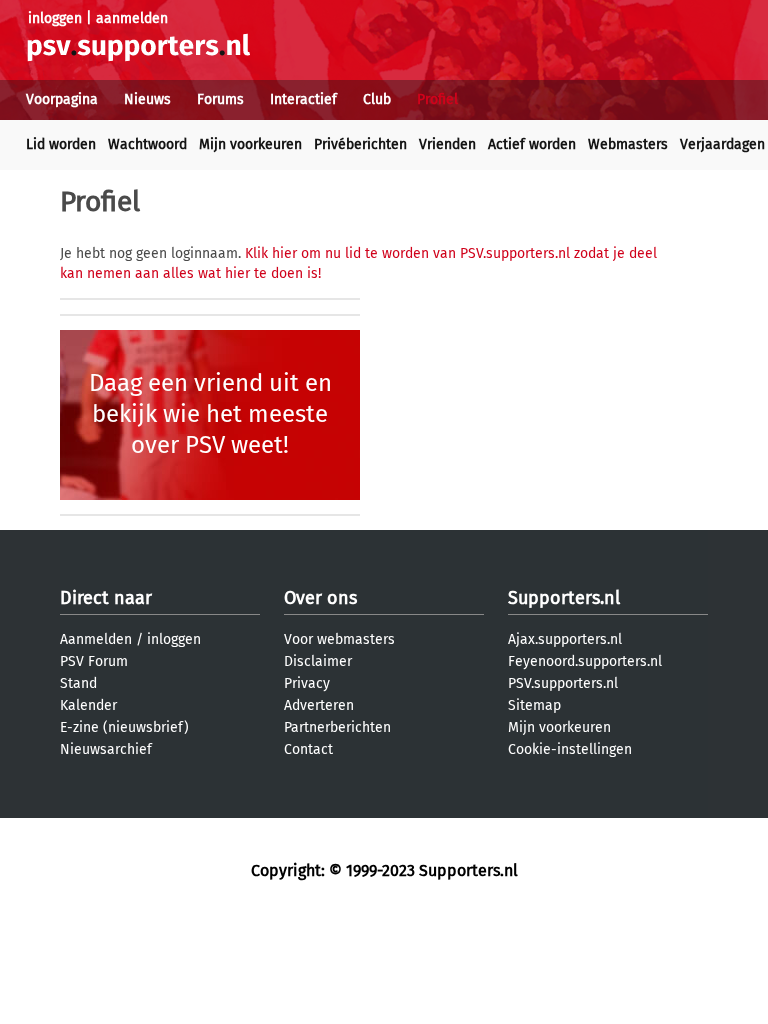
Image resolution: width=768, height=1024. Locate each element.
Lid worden (61, 144)
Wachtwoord (147, 144)
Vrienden (447, 144)
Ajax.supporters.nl (565, 639)
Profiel (437, 99)
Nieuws (147, 99)
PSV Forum (94, 661)
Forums (220, 99)
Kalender (88, 705)
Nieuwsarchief (106, 749)
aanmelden (132, 18)
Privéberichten (360, 144)
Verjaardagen (722, 144)
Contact (308, 749)
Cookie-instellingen (570, 749)
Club (377, 99)
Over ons (320, 598)
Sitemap (534, 705)
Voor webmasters (339, 639)
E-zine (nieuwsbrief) (124, 727)
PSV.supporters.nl (563, 683)
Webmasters (628, 144)
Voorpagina (62, 99)
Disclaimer (318, 661)
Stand (78, 683)
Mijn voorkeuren (250, 144)
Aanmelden (96, 639)
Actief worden (532, 144)
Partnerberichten (337, 727)
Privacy (307, 683)
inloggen (55, 18)
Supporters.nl (564, 598)
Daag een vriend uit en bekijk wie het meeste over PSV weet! (210, 414)
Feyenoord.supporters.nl (585, 661)
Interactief (303, 99)
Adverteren (319, 705)
